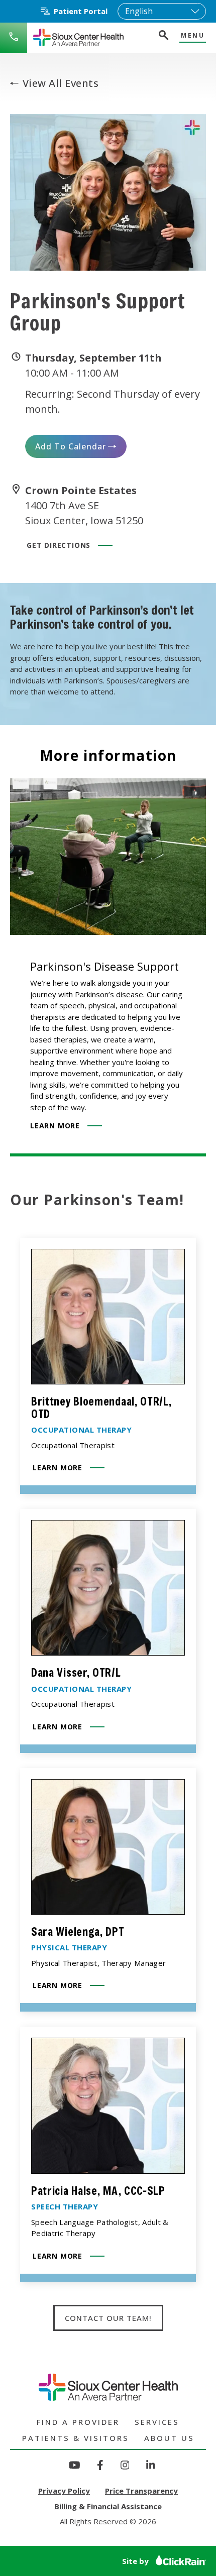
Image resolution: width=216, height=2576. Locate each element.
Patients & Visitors (76, 2438)
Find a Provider (78, 2422)
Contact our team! (108, 2318)
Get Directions (59, 545)
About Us (169, 2438)
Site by (136, 2561)
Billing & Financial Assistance (108, 2506)
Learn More (55, 1126)
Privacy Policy (64, 2491)
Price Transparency (141, 2491)
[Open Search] (163, 36)
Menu (193, 36)
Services (157, 2422)
